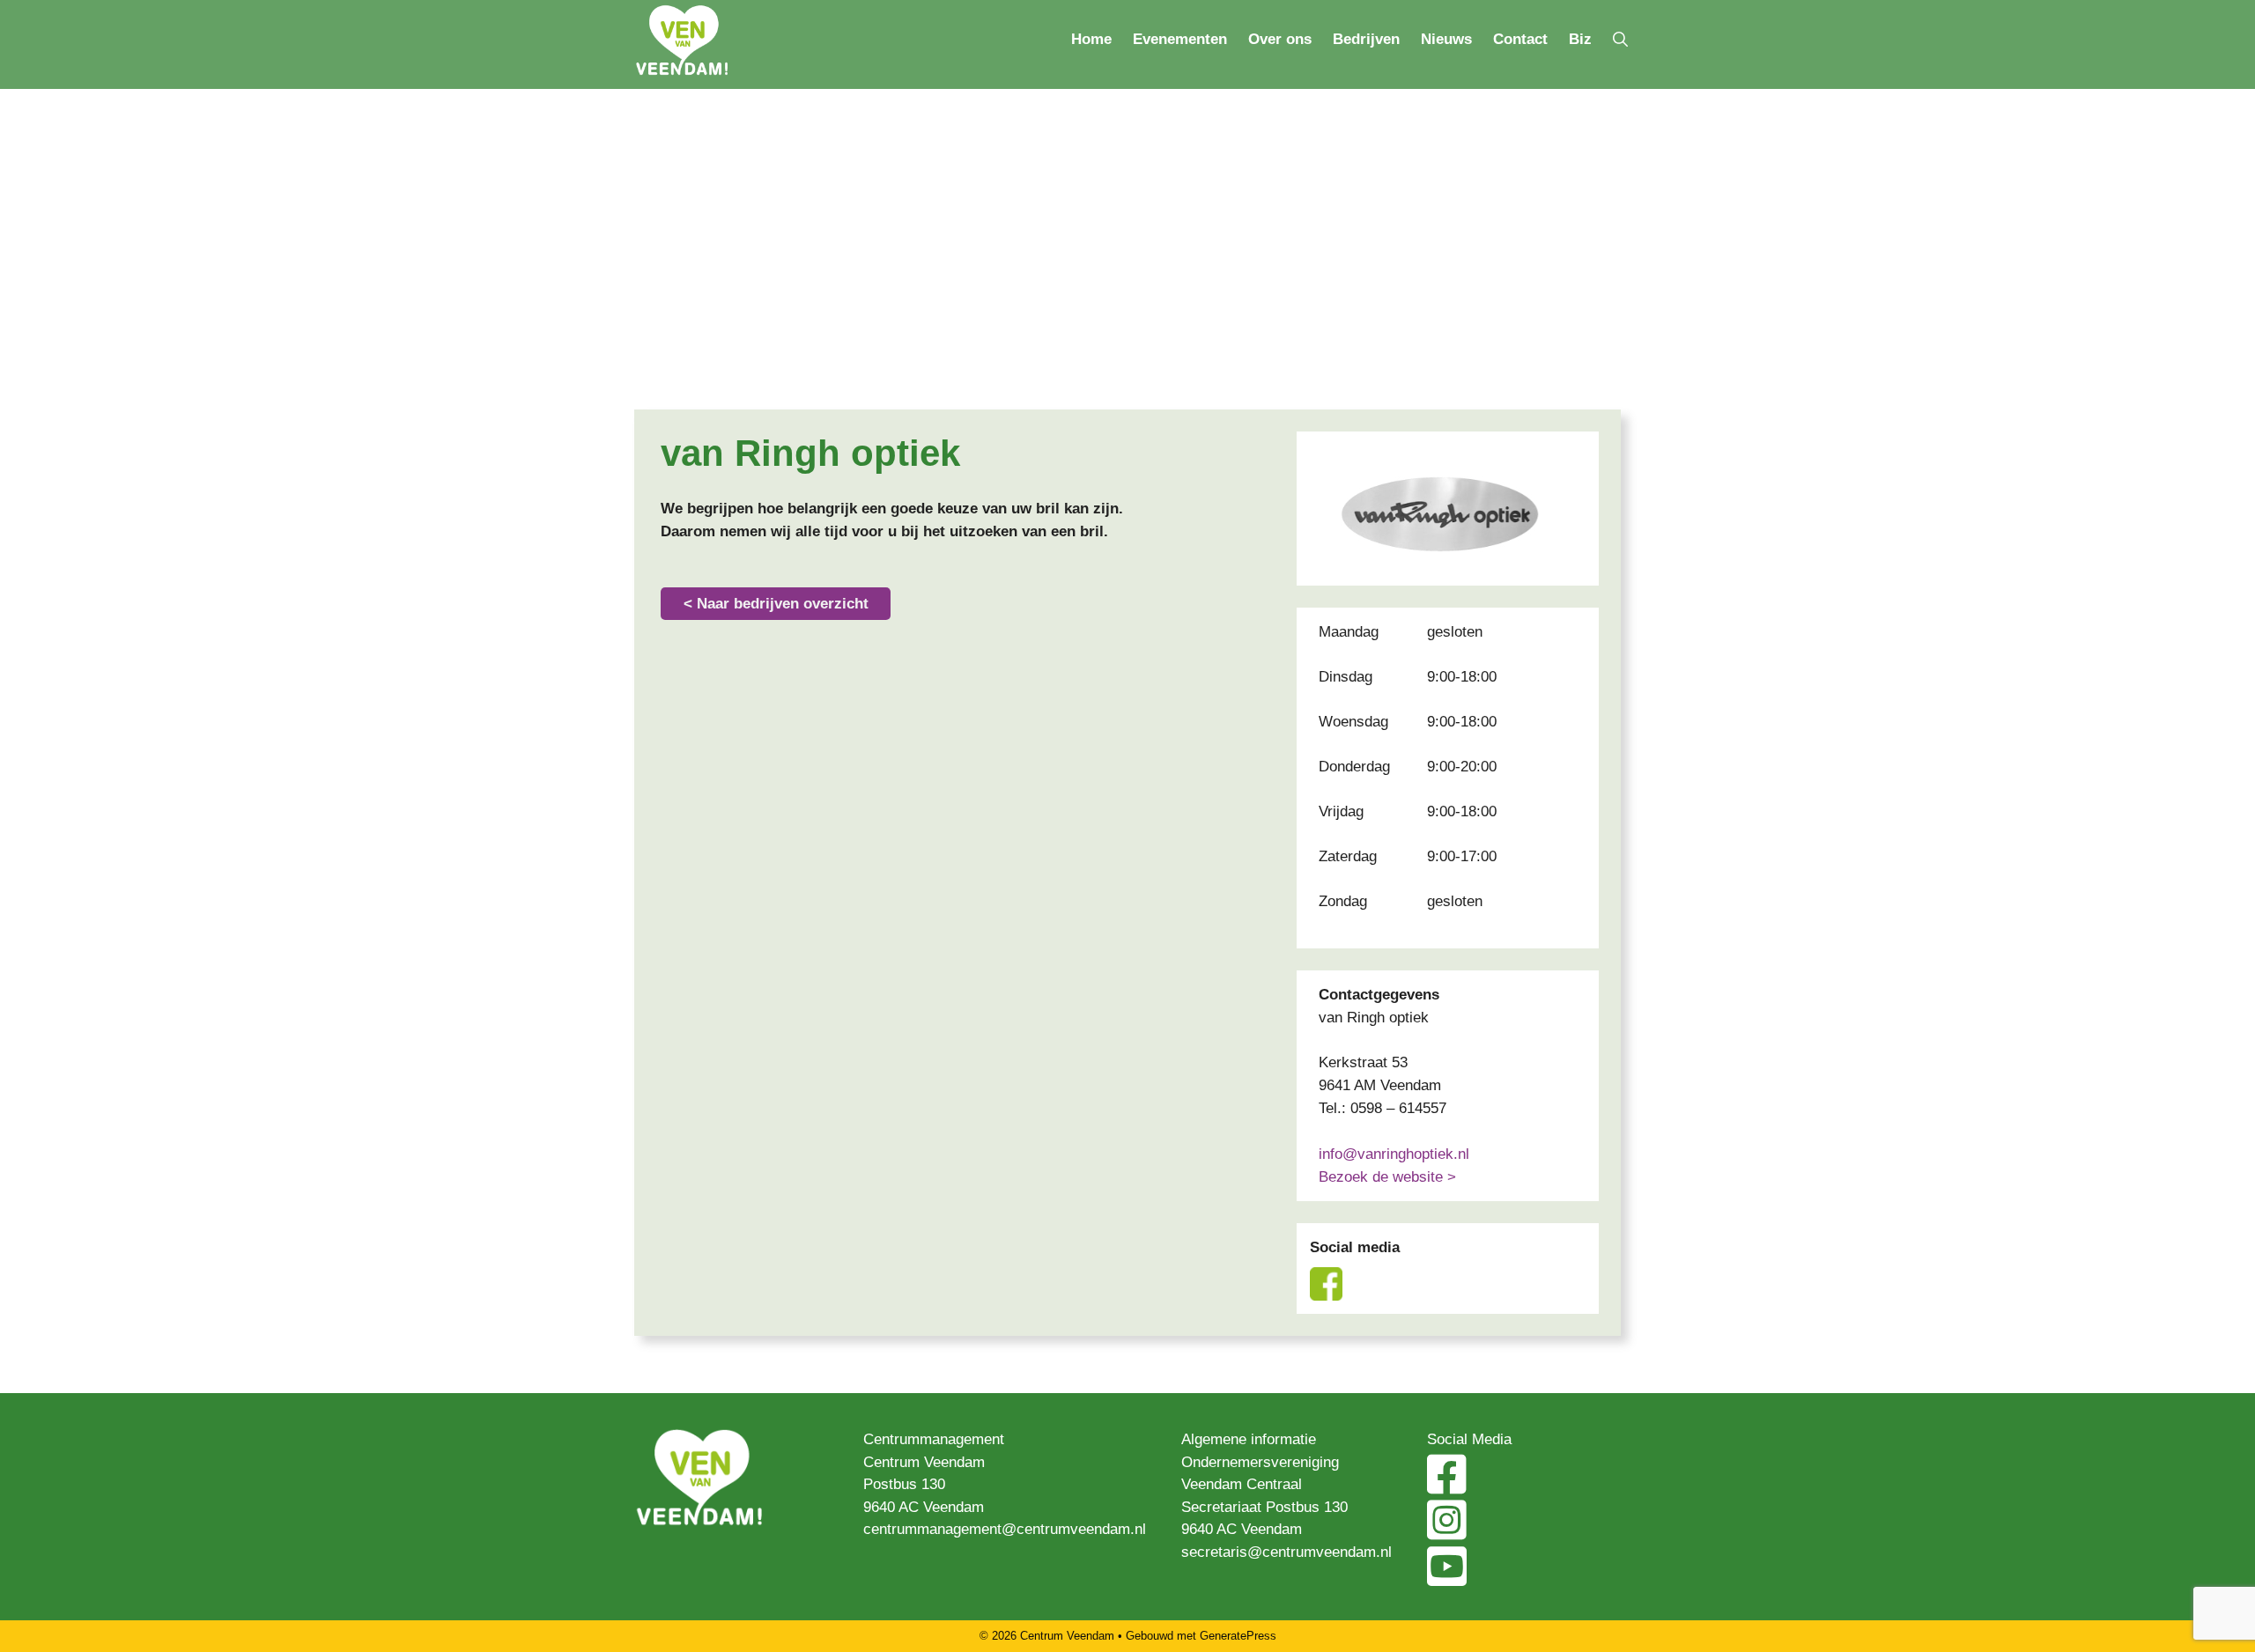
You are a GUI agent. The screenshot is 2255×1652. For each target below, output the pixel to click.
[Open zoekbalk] (1620, 40)
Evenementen (1180, 39)
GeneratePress (1238, 1636)
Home (1091, 39)
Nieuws (1446, 39)
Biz (1580, 39)
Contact (1520, 39)
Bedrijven (1366, 39)
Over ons (1280, 39)
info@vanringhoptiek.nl (1394, 1154)
